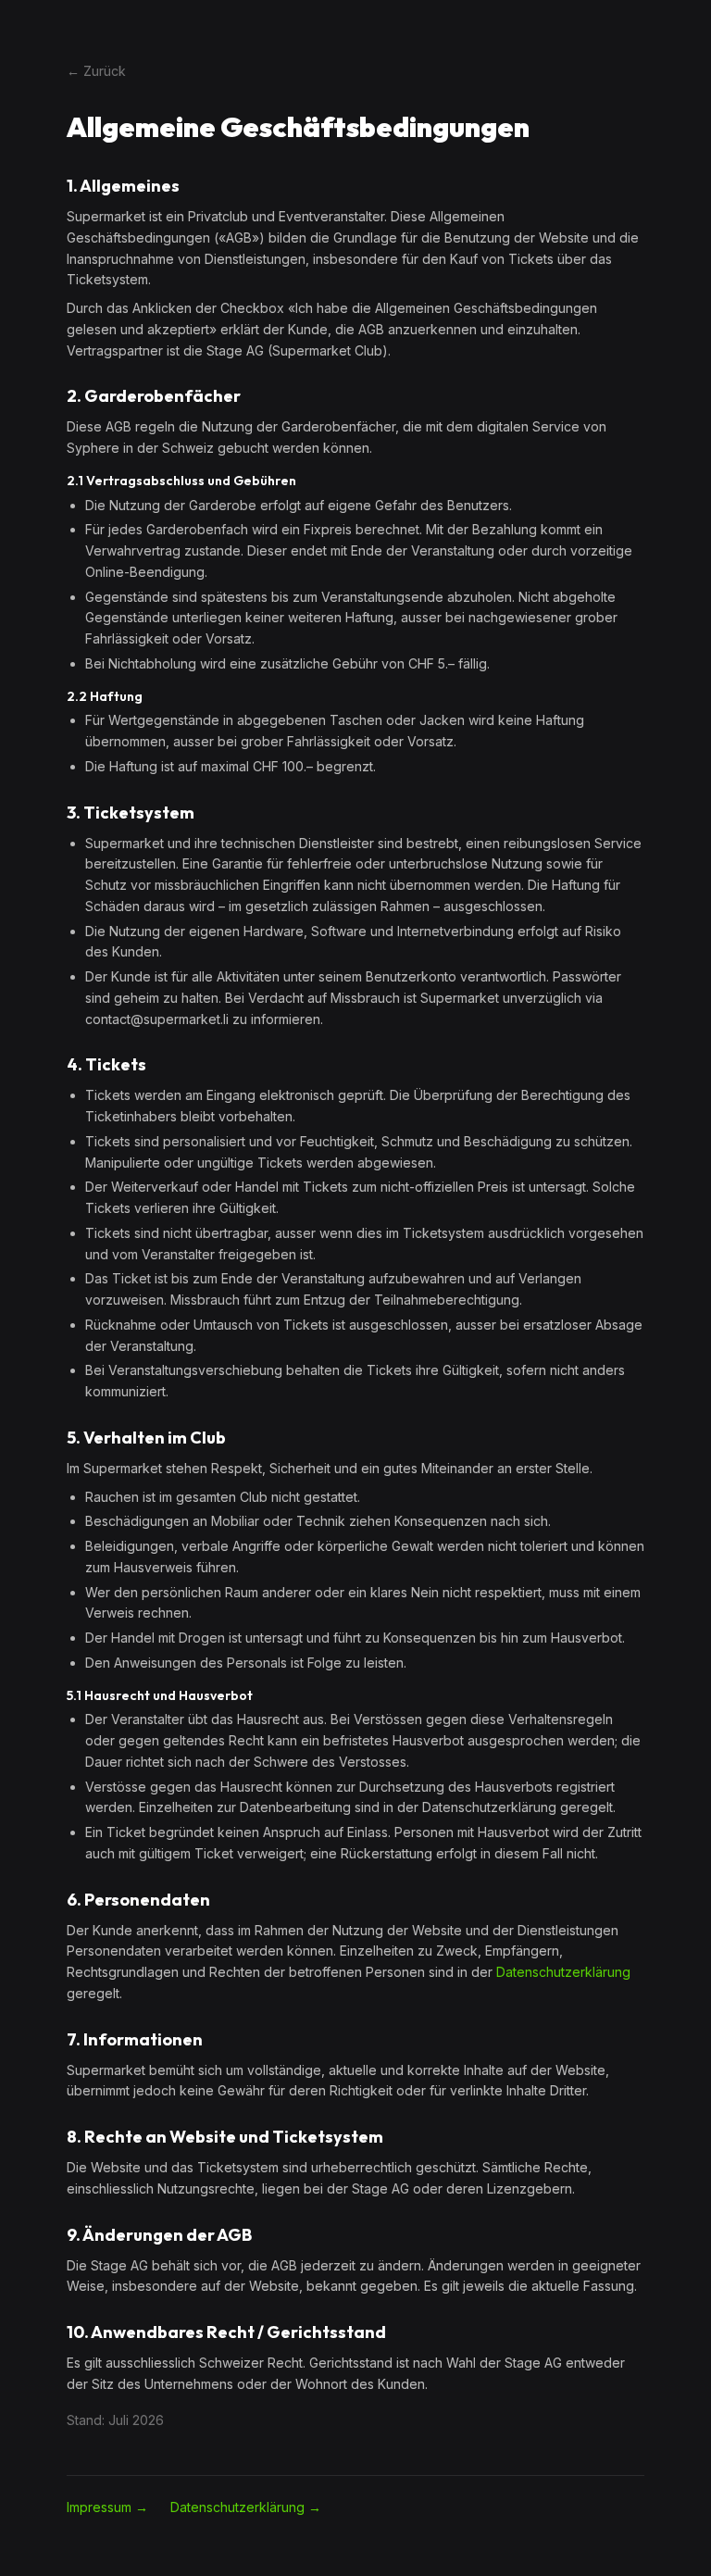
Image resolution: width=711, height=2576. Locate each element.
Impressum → (107, 2507)
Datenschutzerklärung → (246, 2507)
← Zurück (96, 71)
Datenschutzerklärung (563, 1972)
